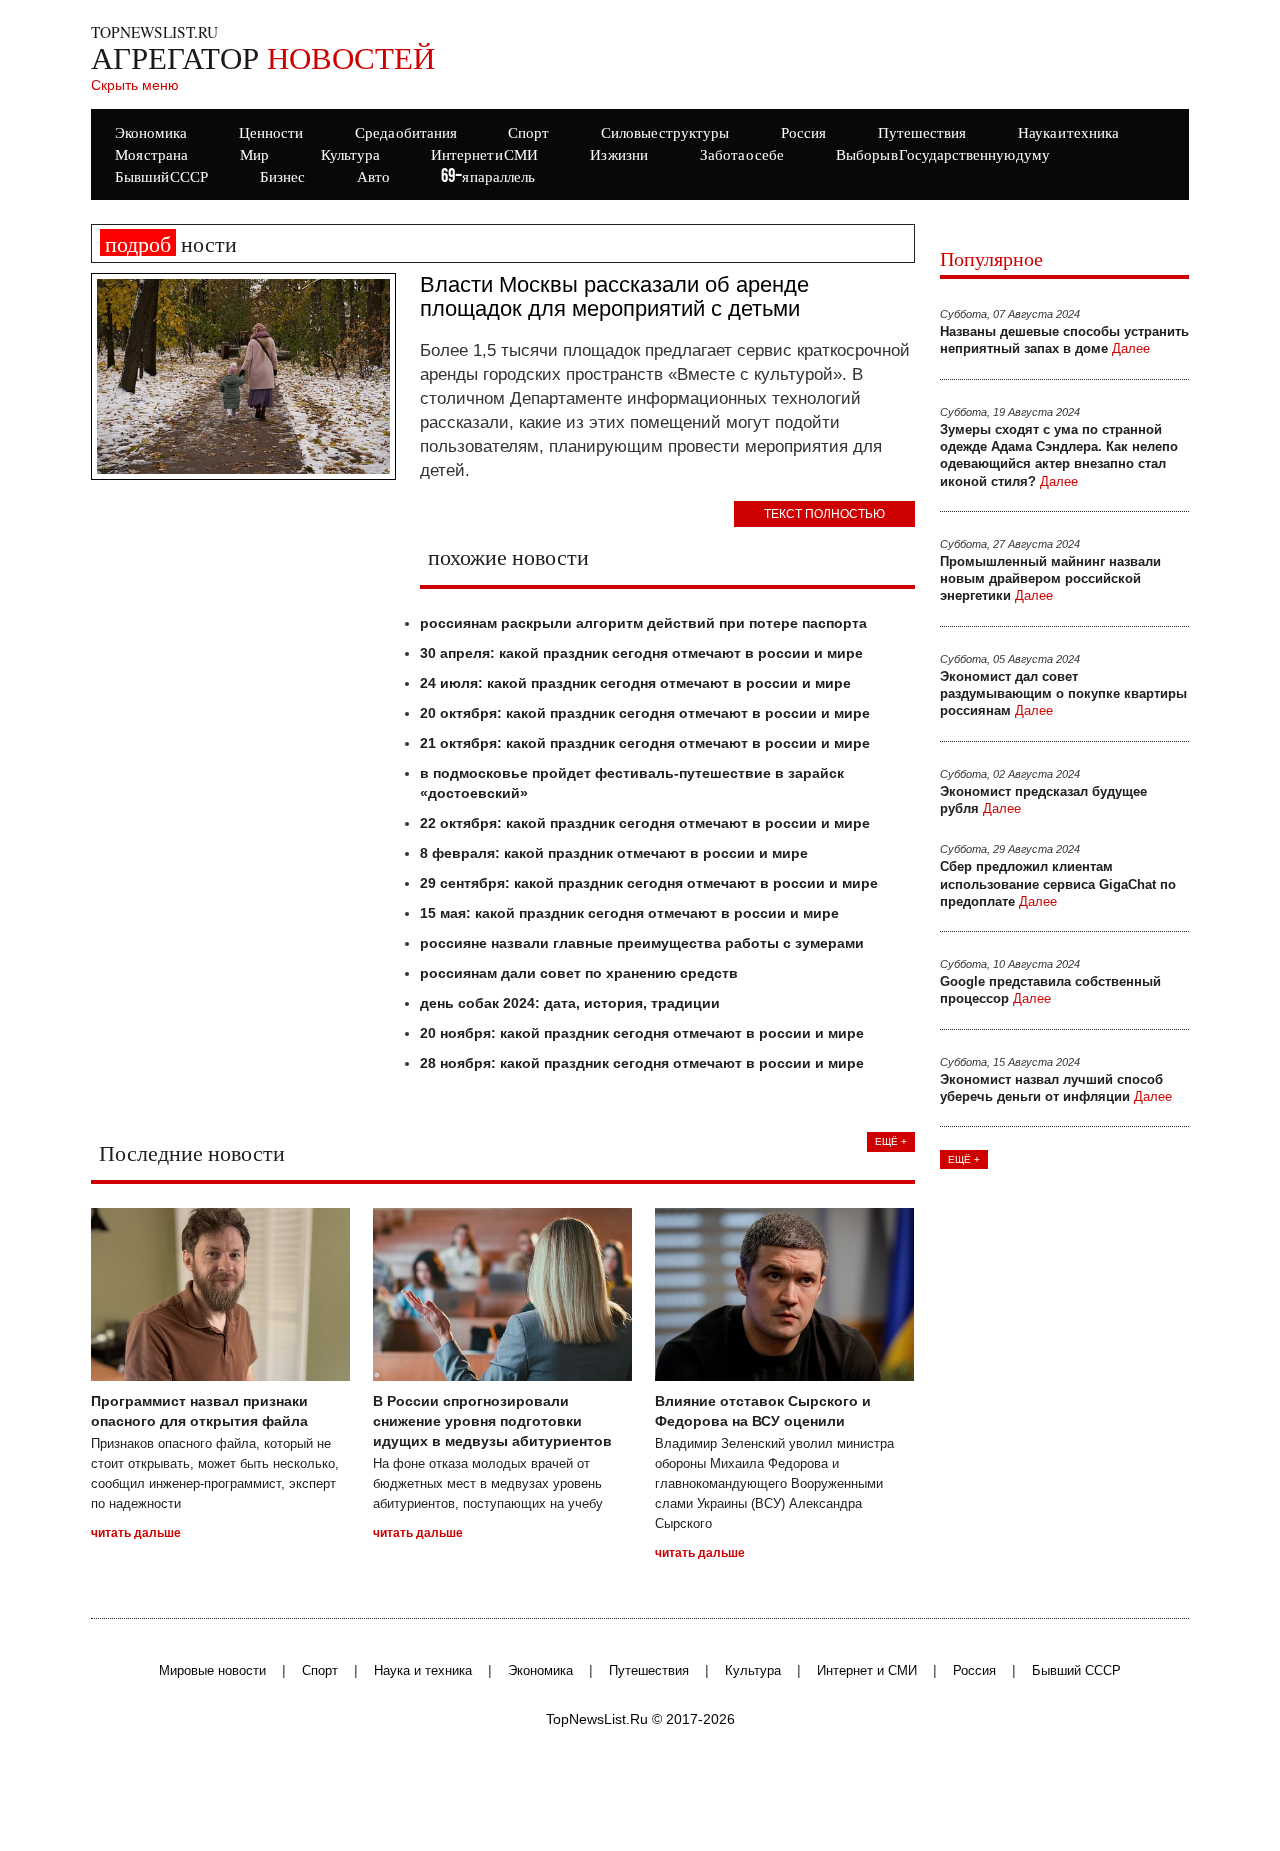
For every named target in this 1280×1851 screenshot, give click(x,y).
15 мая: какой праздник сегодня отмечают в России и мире (629, 913)
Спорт (320, 1671)
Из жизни (619, 155)
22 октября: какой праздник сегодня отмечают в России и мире (645, 823)
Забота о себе (742, 155)
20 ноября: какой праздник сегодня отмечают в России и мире (642, 1033)
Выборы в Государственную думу (943, 155)
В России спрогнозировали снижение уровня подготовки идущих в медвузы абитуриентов (492, 1421)
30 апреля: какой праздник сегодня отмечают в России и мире (641, 653)
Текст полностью (824, 514)
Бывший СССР (161, 177)
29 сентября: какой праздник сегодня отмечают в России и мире (649, 883)
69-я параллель (488, 177)
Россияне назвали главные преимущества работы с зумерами (642, 943)
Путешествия (649, 1671)
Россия (974, 1671)
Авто (373, 177)
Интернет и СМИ (867, 1671)
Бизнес (282, 177)
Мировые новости (212, 1671)
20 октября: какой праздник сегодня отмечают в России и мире (645, 713)
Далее (1131, 348)
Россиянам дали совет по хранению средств (579, 973)
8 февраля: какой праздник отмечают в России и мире (614, 853)
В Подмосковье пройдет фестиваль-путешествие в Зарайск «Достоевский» (632, 783)
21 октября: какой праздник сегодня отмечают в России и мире (645, 743)
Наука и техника (423, 1671)
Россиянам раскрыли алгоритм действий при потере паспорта (643, 623)
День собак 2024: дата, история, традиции (570, 1003)
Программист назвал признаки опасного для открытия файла (199, 1411)
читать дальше (136, 1533)
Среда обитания (406, 133)
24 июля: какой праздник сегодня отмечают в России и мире (635, 683)
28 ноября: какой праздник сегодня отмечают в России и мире (642, 1063)
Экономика (540, 1671)
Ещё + (891, 1141)
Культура (753, 1671)
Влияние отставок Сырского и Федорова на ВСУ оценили (763, 1411)
